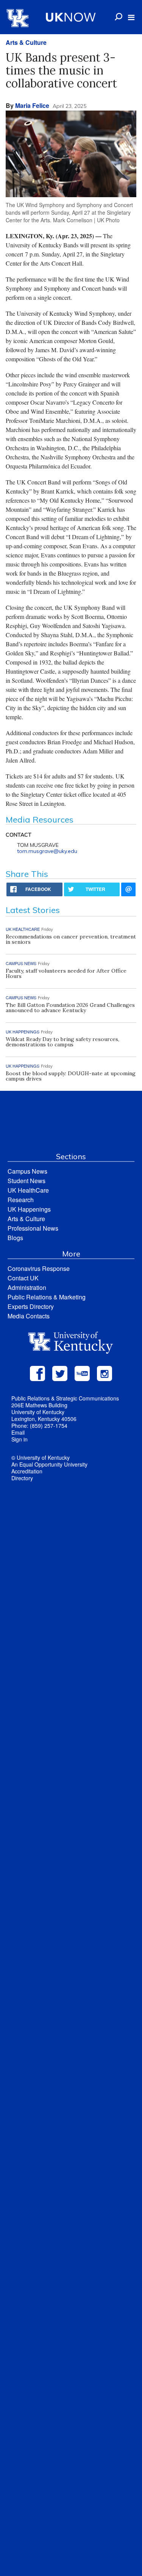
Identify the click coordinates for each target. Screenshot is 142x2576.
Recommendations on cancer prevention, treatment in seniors (71, 939)
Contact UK (23, 1278)
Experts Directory (31, 1306)
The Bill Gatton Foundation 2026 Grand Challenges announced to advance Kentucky (70, 1008)
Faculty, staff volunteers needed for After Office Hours (66, 973)
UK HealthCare (28, 1190)
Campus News (27, 1171)
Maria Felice (32, 105)
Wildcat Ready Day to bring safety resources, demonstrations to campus (62, 1042)
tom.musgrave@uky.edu (47, 851)
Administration (27, 1287)
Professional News (33, 1228)
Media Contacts (29, 1316)
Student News (27, 1181)
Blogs (15, 1238)
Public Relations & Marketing (47, 1297)
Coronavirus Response (39, 1268)
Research (21, 1200)
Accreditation (27, 1471)
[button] (131, 17)
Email (18, 1432)
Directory (22, 1478)
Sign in (20, 1439)
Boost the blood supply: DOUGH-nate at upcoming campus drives (71, 1076)
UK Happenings (29, 1209)
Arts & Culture (26, 42)
